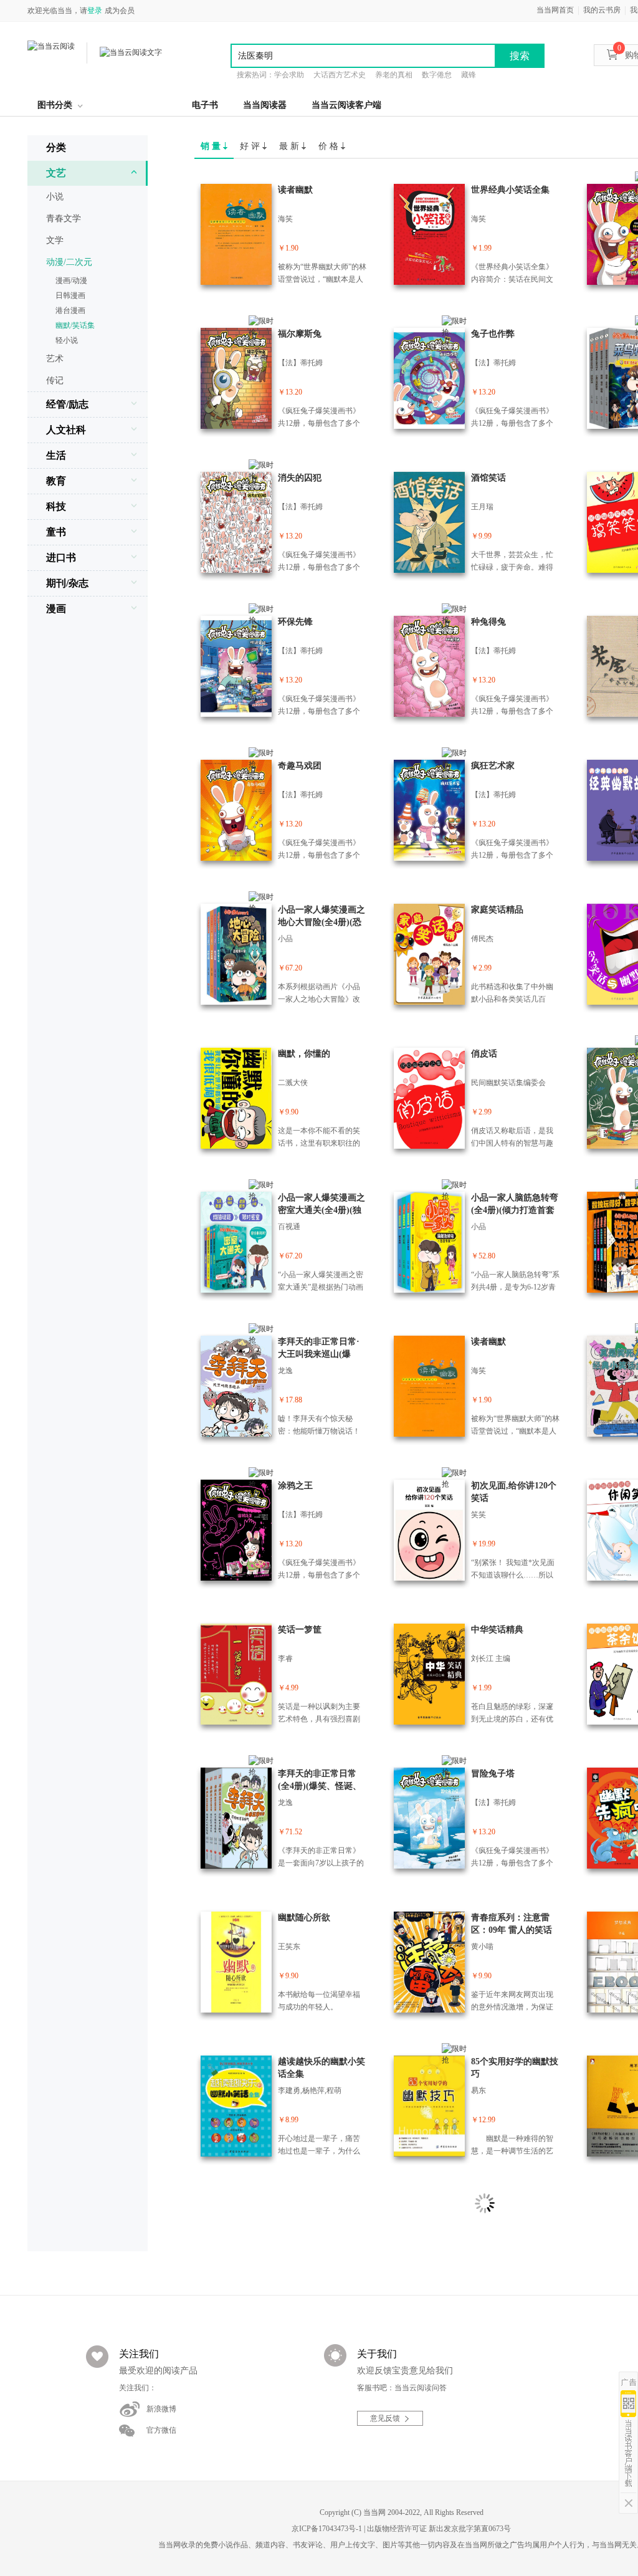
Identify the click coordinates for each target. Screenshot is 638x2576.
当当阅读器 (265, 105)
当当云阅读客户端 (346, 105)
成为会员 (120, 11)
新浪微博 (161, 2409)
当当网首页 (555, 10)
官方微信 (161, 2430)
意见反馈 (385, 2418)
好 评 (251, 146)
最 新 (290, 146)
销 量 (212, 146)
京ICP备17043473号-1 (327, 2529)
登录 (95, 11)
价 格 (330, 146)
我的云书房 (602, 10)
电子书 (205, 105)
